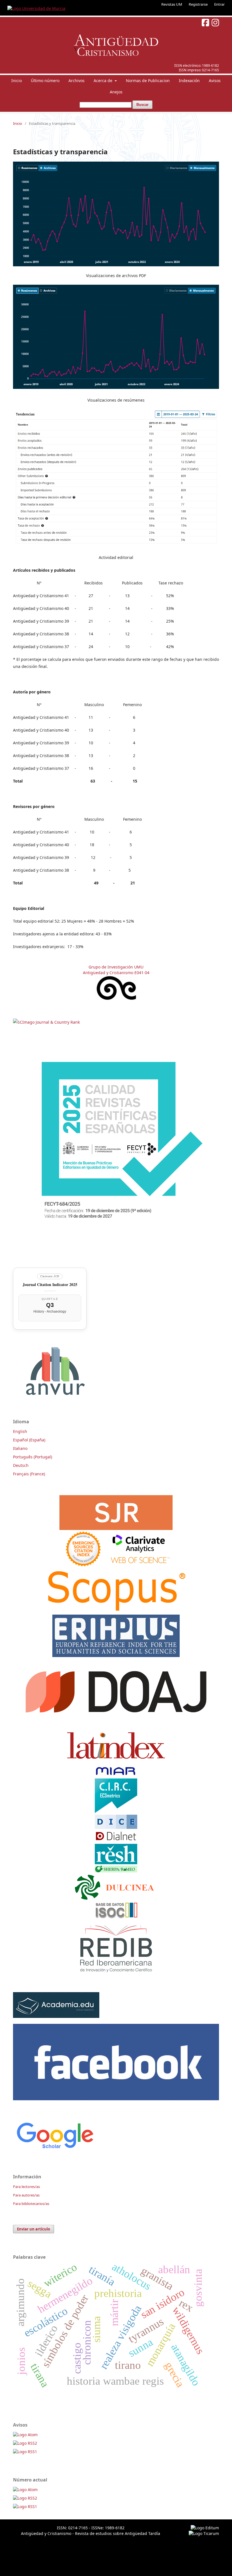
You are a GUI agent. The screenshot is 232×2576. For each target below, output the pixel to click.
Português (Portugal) (33, 1457)
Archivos (77, 81)
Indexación (189, 81)
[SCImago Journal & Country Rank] (46, 1022)
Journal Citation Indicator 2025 (50, 1284)
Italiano (20, 1448)
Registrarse (198, 4)
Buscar (142, 105)
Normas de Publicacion (148, 81)
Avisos (215, 81)
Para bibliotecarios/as (31, 2204)
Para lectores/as (26, 2187)
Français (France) (29, 1474)
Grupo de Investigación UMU (116, 967)
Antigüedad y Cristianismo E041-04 (116, 973)
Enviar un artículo (34, 2229)
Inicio (17, 81)
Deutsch (21, 1465)
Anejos (116, 92)
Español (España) (29, 1440)
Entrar (219, 4)
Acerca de (104, 81)
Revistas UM (172, 4)
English (20, 1431)
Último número (45, 81)
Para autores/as (26, 2195)
